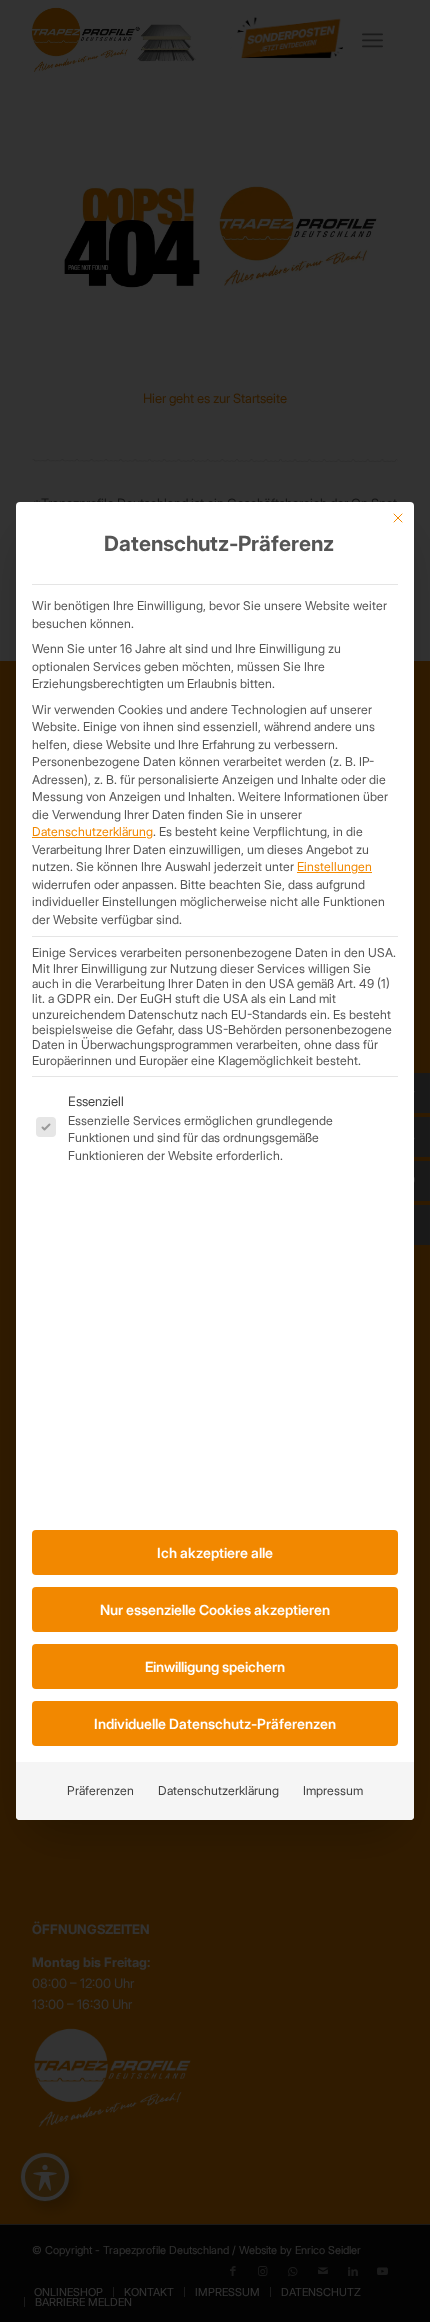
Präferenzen (100, 1790)
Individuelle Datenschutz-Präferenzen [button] (215, 1723)
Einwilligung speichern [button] (215, 1666)
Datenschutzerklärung (92, 831)
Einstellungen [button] (334, 866)
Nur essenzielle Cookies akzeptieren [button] (215, 1609)
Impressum (333, 1790)
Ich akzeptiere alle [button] (215, 1552)
